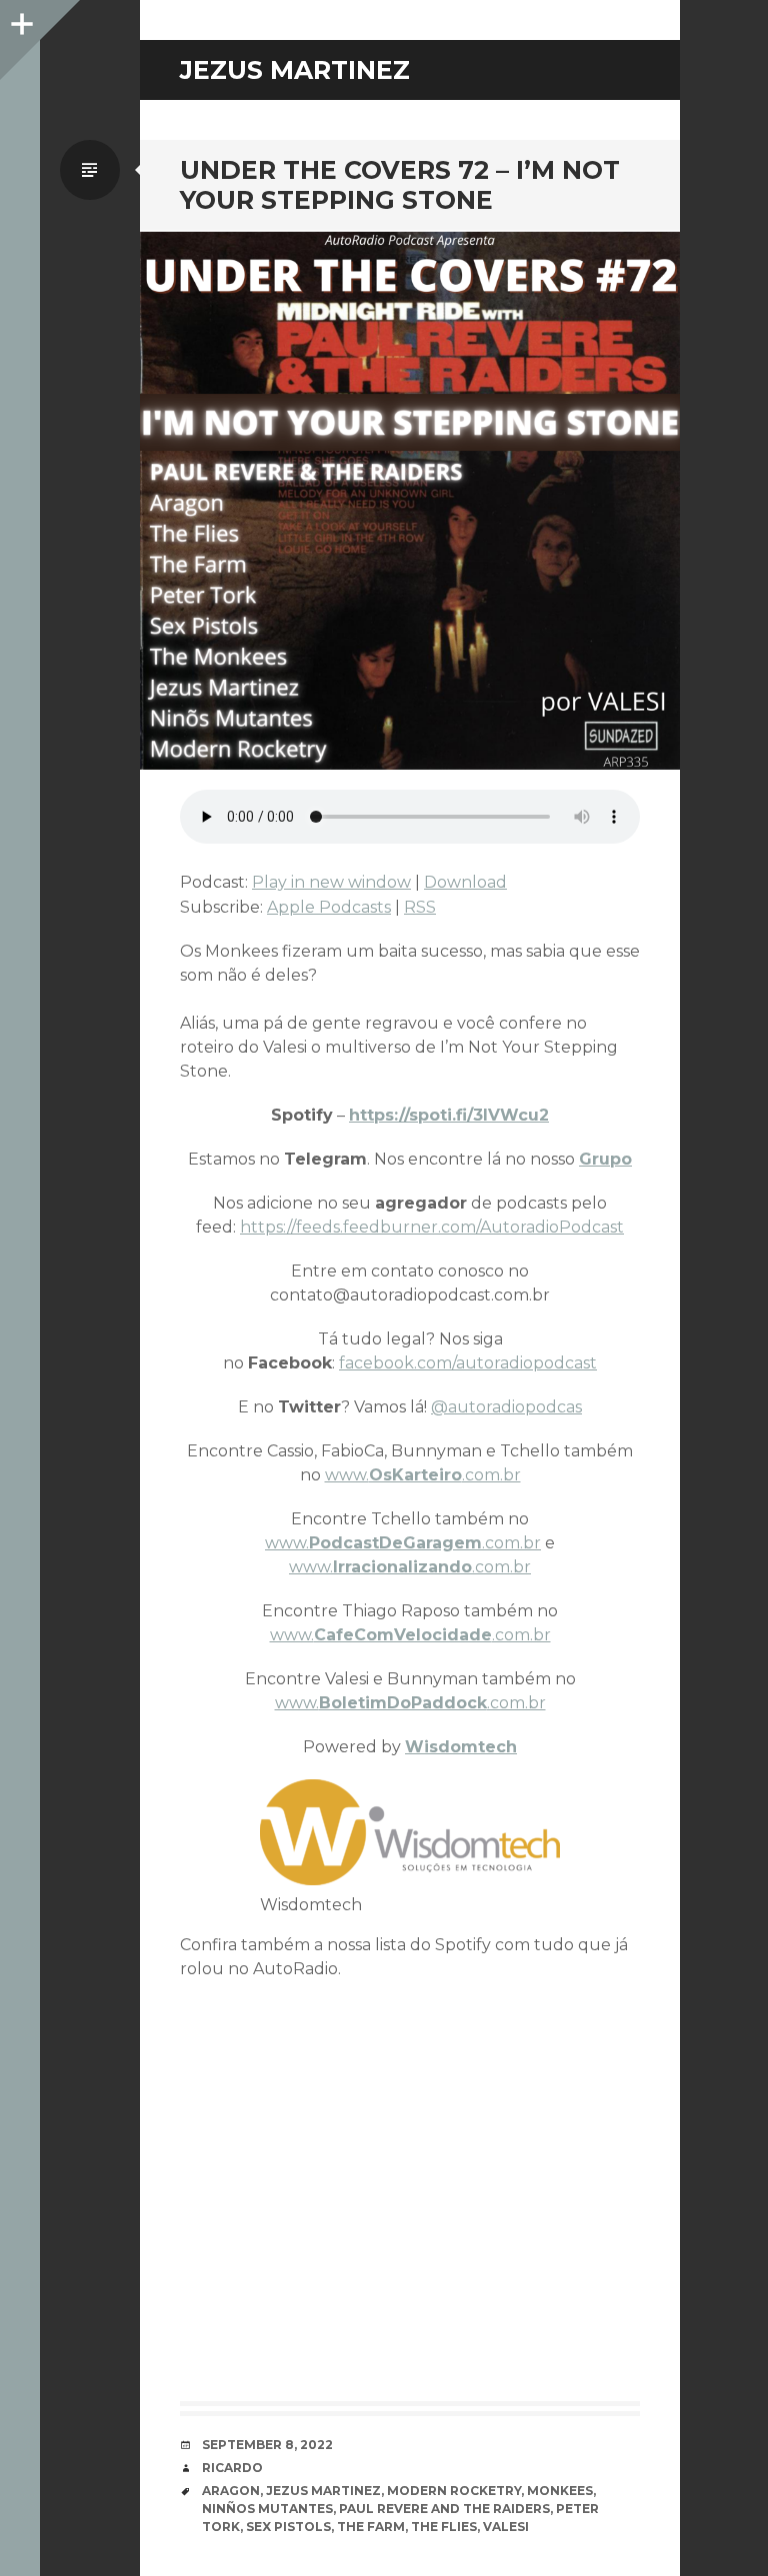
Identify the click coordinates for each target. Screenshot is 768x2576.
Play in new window (331, 882)
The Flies (444, 2527)
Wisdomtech (461, 1747)
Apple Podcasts (329, 907)
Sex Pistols (288, 2527)
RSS (420, 907)
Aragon (231, 2491)
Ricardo (232, 2468)
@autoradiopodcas (506, 1407)
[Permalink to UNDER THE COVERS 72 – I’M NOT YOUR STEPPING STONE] (410, 500)
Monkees (560, 2491)
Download (465, 882)
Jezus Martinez (323, 2491)
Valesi (506, 2527)
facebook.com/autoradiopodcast (468, 1363)
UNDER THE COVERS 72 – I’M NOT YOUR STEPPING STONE (400, 185)
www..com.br (423, 1475)
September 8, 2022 (267, 2445)
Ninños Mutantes (267, 2509)
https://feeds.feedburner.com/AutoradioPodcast (432, 1227)
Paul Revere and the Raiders (444, 2509)
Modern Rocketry (454, 2491)
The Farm (371, 2527)
